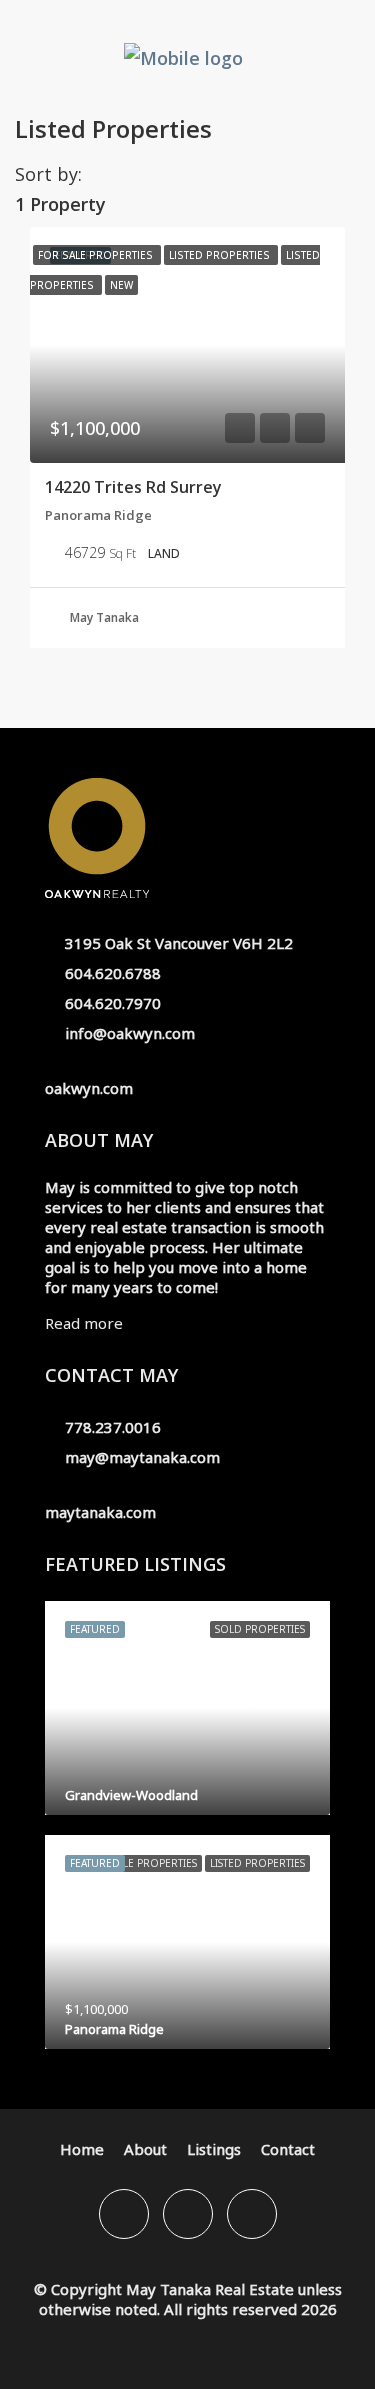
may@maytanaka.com (142, 1457)
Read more (84, 1323)
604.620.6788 (113, 973)
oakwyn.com (89, 1088)
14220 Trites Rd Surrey (133, 487)
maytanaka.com (100, 1512)
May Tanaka (104, 617)
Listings (214, 2149)
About (145, 2149)
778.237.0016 (113, 1427)
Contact (288, 2149)
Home (82, 2149)
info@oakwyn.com (130, 1033)
